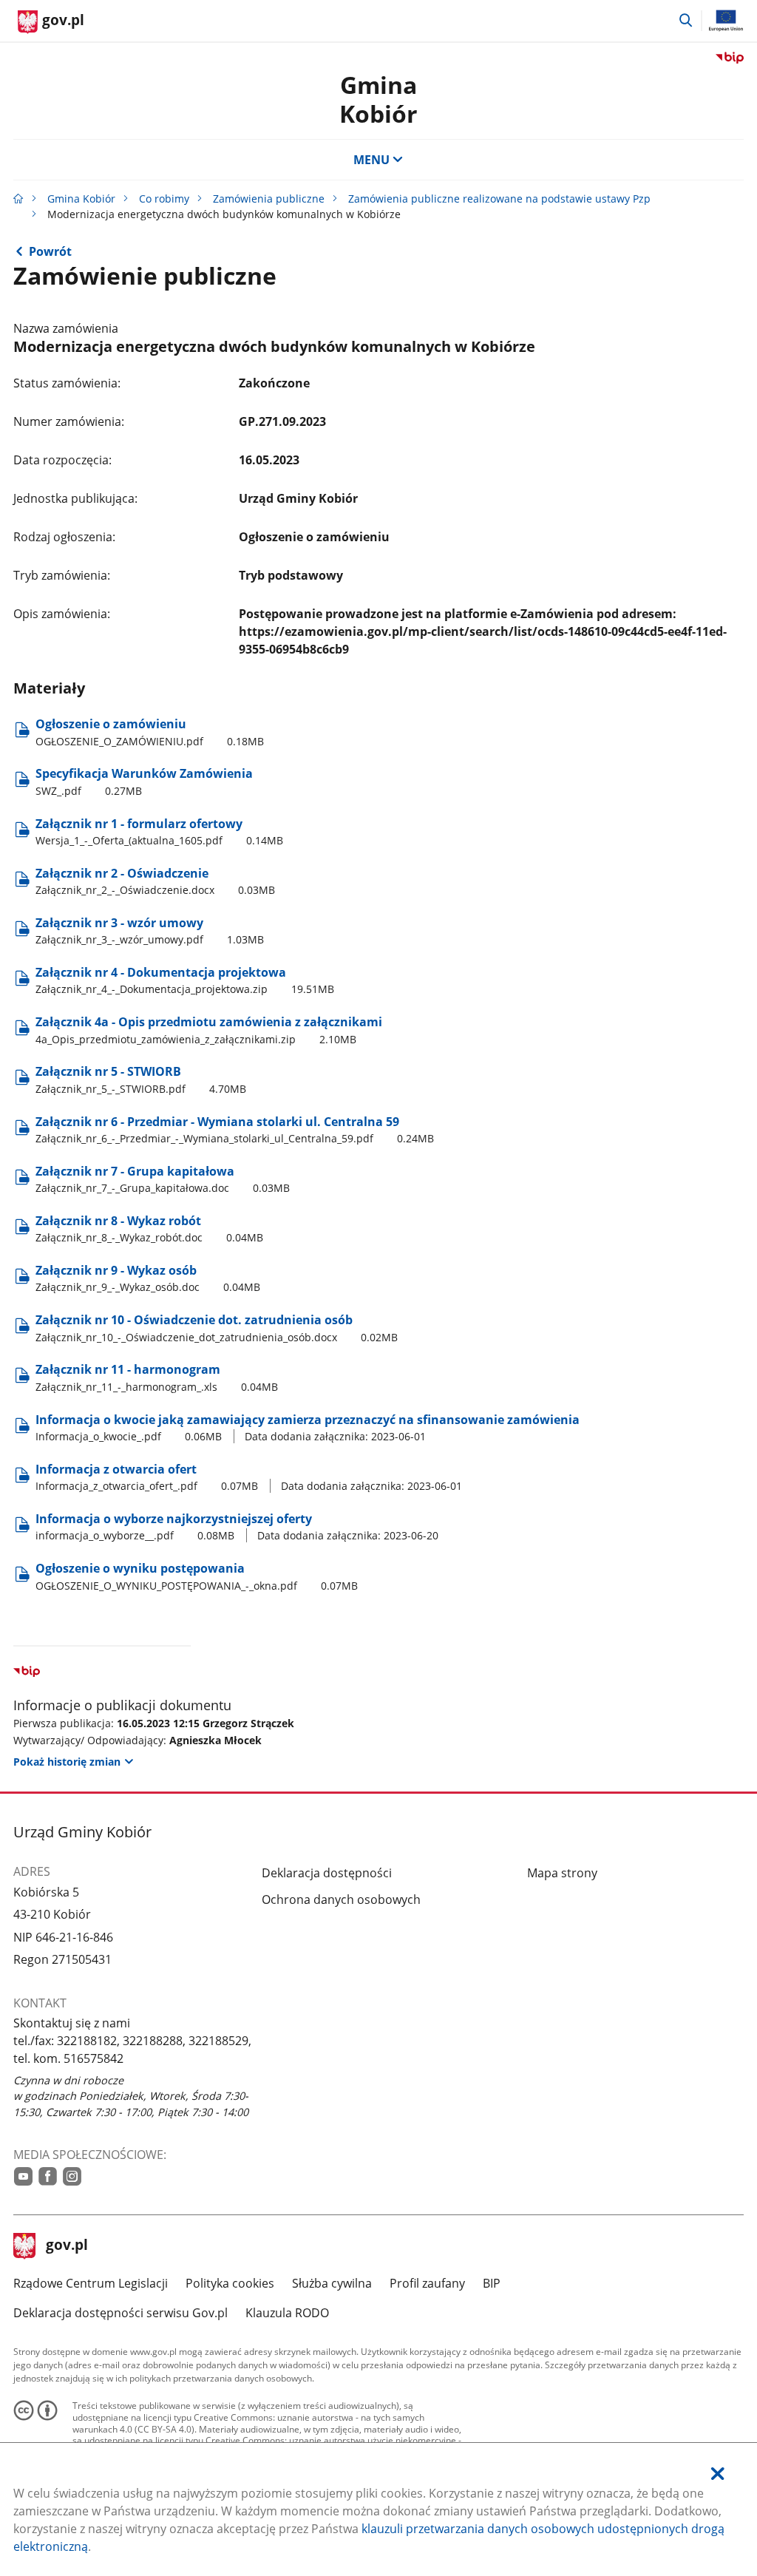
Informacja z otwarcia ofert (249, 1477)
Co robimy (164, 199)
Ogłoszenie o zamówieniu (150, 732)
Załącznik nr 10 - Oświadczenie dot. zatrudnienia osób (217, 1328)
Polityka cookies (230, 2283)
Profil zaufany (427, 2283)
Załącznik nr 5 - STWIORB (141, 1079)
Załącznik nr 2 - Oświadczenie (155, 881)
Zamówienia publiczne (269, 199)
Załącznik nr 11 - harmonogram (157, 1377)
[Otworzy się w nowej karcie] (23, 2176)
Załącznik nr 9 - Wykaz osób (148, 1278)
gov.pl (67, 2246)
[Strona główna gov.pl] (18, 199)
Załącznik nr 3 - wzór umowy (150, 931)
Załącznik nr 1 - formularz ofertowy (159, 831)
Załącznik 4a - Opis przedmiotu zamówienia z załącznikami (209, 1030)
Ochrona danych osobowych (341, 1899)
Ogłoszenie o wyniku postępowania (197, 1576)
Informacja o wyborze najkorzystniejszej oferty (237, 1526)
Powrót (50, 251)
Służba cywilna (332, 2283)
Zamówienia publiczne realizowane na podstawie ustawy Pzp (499, 199)
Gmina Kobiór (378, 99)
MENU (371, 160)
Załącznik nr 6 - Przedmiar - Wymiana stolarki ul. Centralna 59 (235, 1129)
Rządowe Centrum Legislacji (91, 2283)
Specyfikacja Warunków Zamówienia (144, 781)
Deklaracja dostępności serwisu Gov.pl (120, 2313)
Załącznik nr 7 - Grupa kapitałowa (163, 1179)
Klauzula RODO (287, 2313)
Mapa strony (562, 1873)
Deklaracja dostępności (327, 1873)
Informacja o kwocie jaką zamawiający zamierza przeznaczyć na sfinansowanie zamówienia (308, 1427)
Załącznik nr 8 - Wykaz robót (149, 1228)
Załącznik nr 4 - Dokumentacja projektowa (185, 980)
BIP (492, 2283)
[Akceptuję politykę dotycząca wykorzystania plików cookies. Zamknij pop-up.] (718, 2474)
